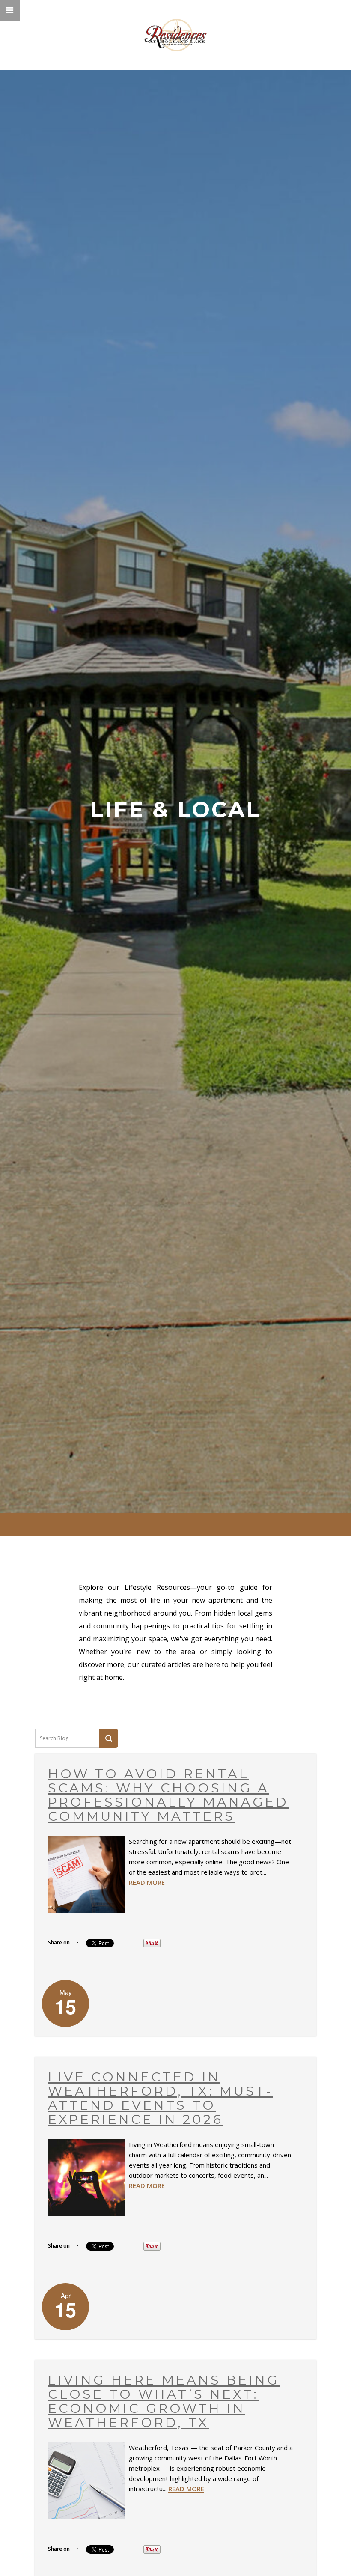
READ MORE (147, 1882)
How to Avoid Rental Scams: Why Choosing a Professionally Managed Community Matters (168, 1795)
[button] (10, 10)
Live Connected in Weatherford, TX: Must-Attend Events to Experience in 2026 (161, 2098)
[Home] (176, 35)
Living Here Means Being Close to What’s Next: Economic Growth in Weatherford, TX (164, 2401)
